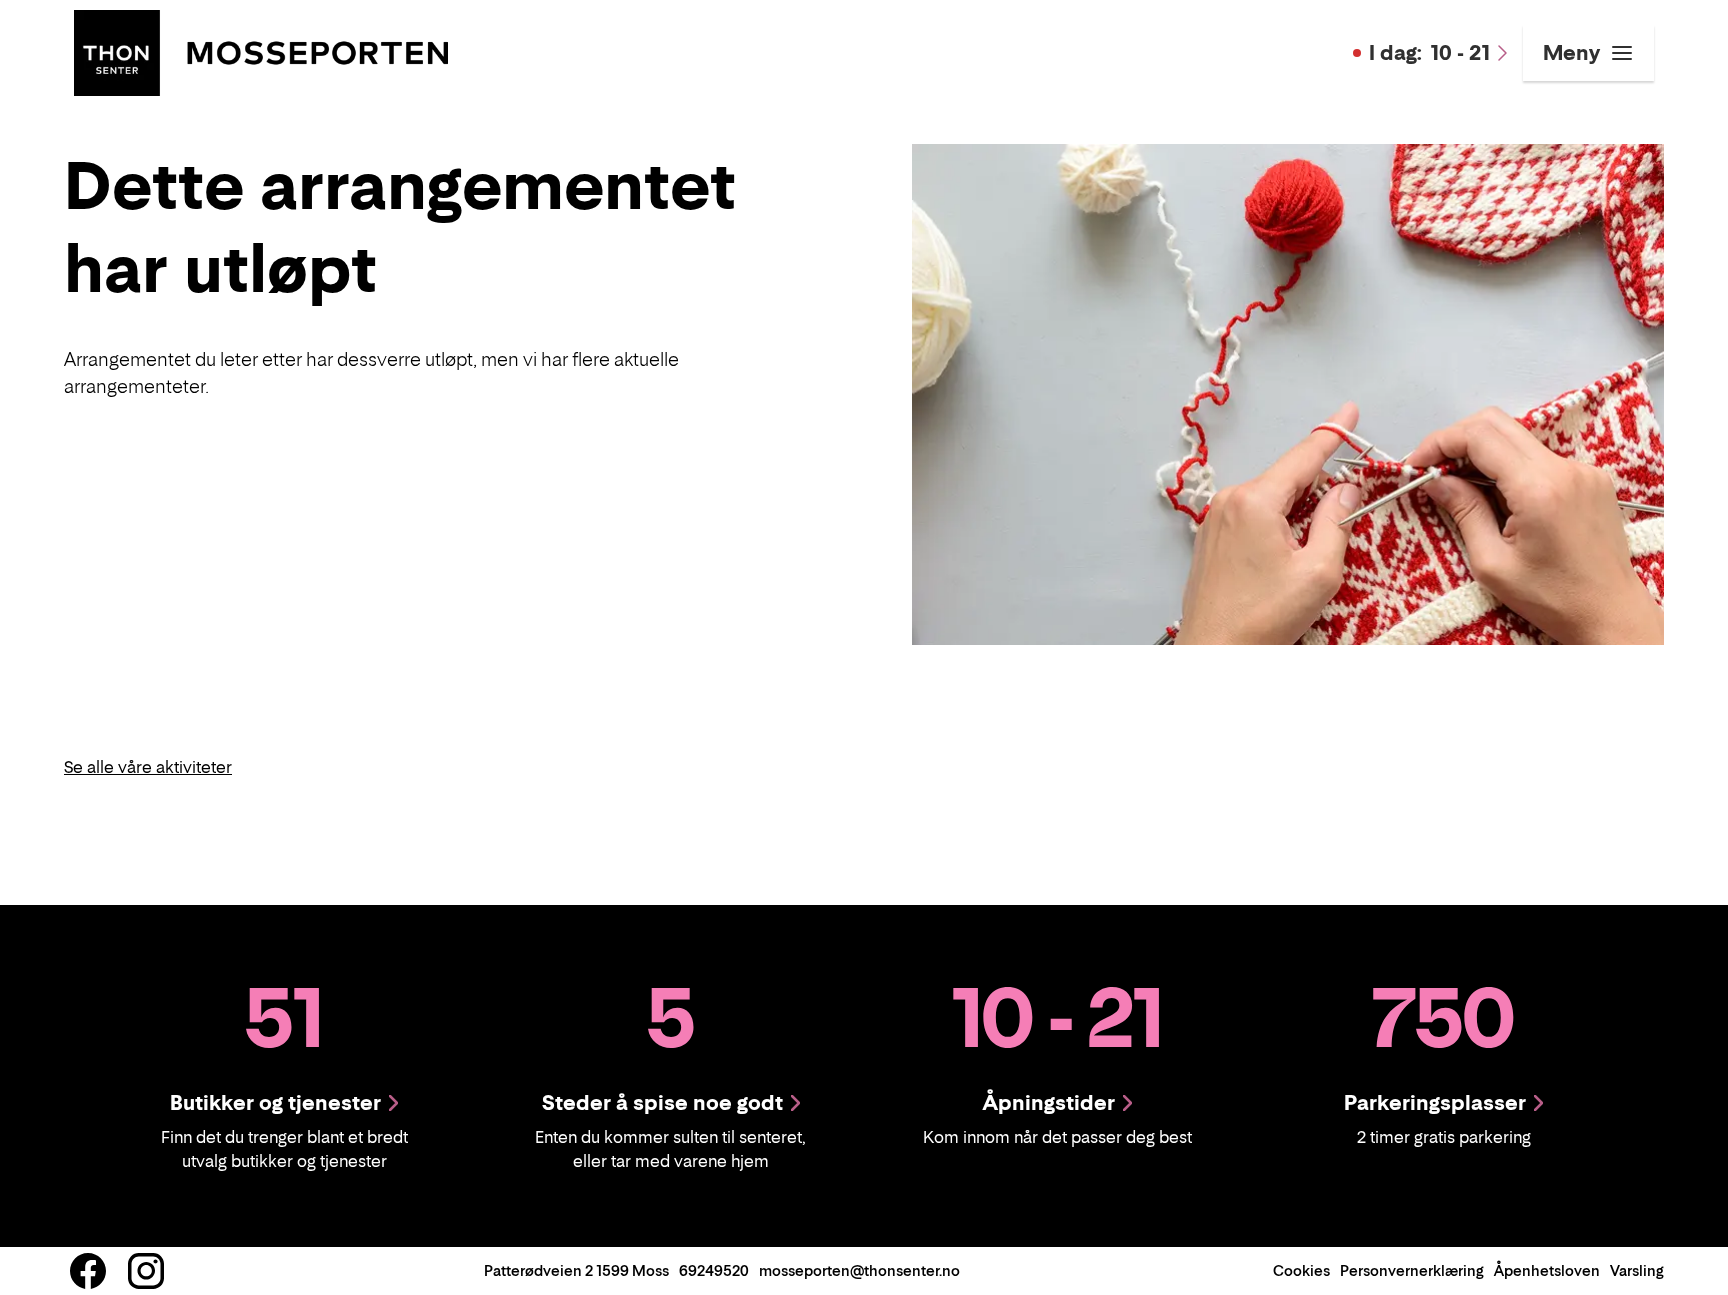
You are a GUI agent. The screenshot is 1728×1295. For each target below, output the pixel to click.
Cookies (1301, 1270)
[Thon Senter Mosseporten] (261, 51)
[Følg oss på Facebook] (88, 1271)
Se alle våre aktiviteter (148, 767)
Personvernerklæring (1412, 1270)
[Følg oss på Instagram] (146, 1271)
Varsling (1637, 1270)
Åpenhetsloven (1547, 1270)
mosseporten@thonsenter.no (859, 1270)
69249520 (714, 1270)
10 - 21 (1429, 53)
